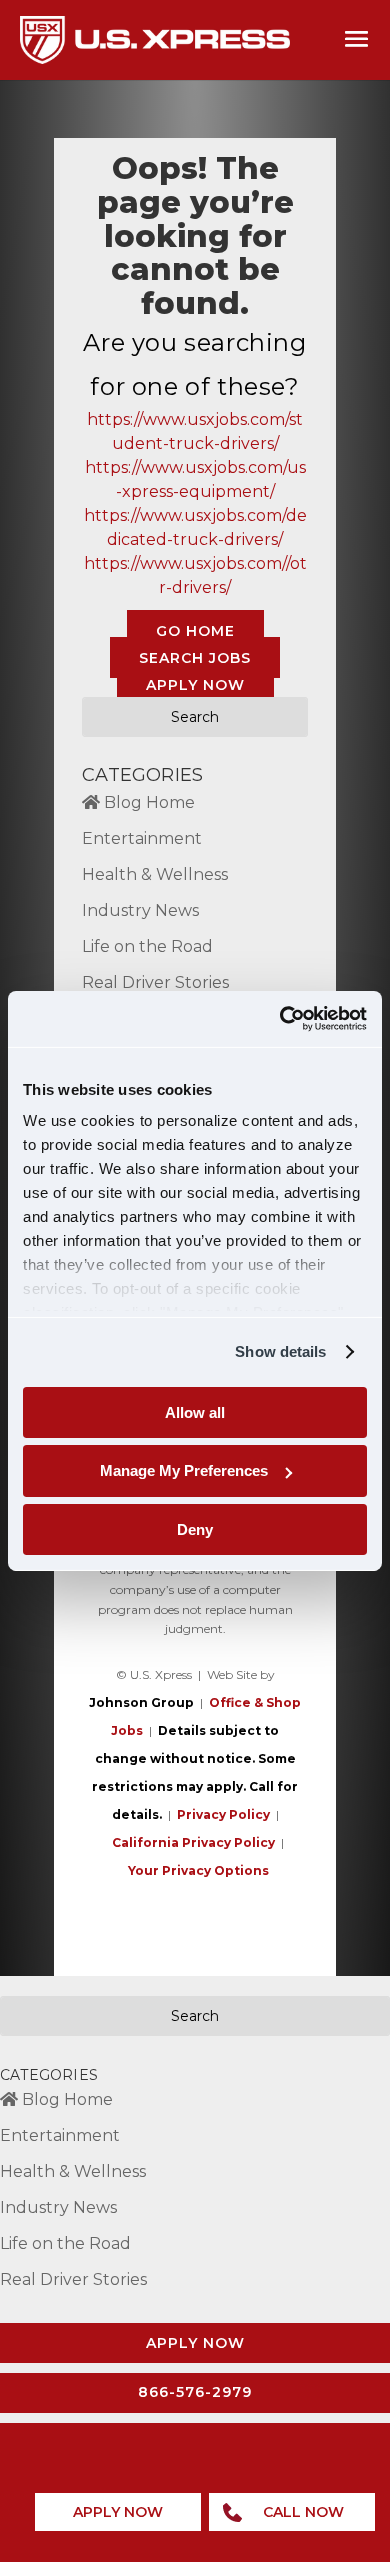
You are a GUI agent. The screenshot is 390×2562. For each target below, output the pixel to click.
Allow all (195, 1411)
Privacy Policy (223, 1814)
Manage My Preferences (184, 1470)
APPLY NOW (195, 684)
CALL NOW (303, 2512)
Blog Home (147, 802)
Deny (195, 1529)
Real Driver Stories (155, 982)
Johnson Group (141, 1702)
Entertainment (142, 838)
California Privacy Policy (193, 1842)
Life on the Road (147, 946)
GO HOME (195, 630)
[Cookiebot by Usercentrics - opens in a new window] (280, 1019)
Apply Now (195, 2343)
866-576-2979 (195, 2392)
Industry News (140, 910)
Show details (280, 1351)
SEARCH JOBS (195, 657)
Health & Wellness (155, 874)
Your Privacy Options (198, 1870)
